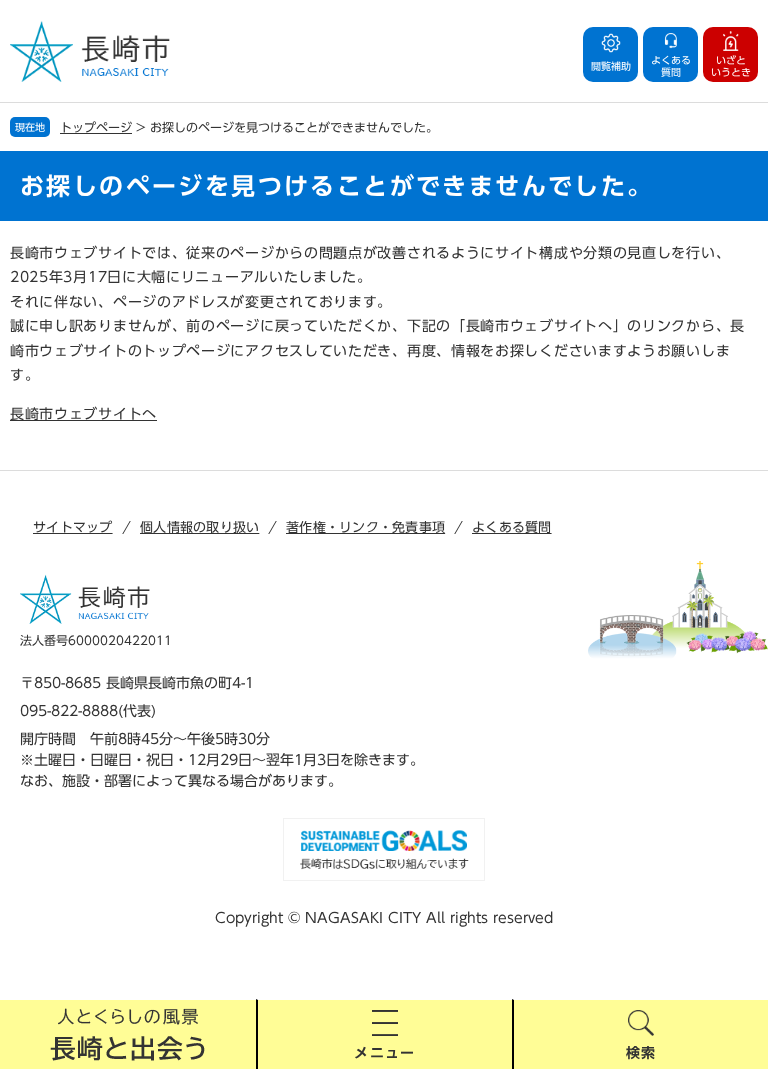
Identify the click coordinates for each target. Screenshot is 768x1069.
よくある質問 (512, 527)
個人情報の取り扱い (199, 527)
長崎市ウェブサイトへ (83, 414)
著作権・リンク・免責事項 (365, 527)
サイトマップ (73, 527)
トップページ (96, 127)
